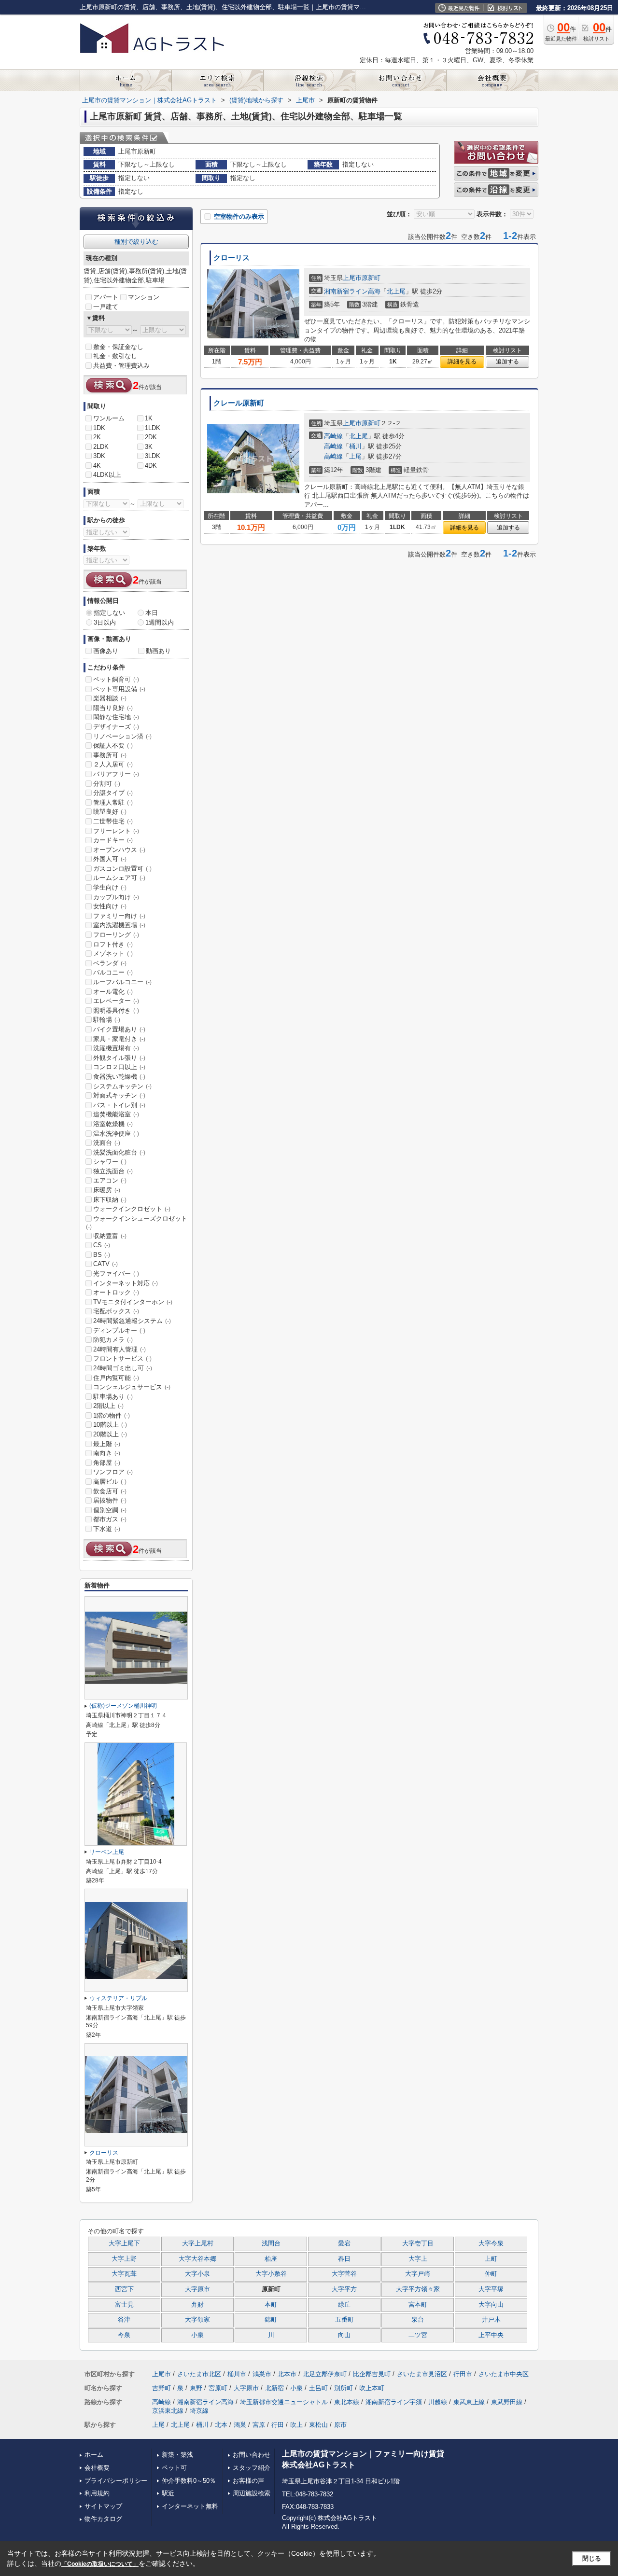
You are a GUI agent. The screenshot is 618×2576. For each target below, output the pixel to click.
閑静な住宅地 (116, 717)
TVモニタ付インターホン (133, 1302)
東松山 (318, 2425)
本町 (271, 2305)
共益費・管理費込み (121, 366)
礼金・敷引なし (115, 356)
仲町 (491, 2274)
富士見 (124, 2305)
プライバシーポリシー (116, 2481)
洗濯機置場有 (116, 1048)
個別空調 (110, 1510)
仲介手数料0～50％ (189, 2481)
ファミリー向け (119, 916)
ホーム (94, 2455)
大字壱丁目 (418, 2243)
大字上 (418, 2259)
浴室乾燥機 (113, 1124)
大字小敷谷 (271, 2274)
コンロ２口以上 (119, 1067)
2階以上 (108, 1406)
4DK (151, 466)
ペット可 (174, 2468)
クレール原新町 (239, 403)
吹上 (296, 2425)
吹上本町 (372, 2388)
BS (102, 1255)
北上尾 (396, 291)
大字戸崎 (418, 2274)
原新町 (371, 278)
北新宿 (274, 2388)
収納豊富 (110, 1236)
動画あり (158, 651)
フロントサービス (122, 1358)
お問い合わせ (252, 2455)
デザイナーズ (116, 727)
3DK (99, 456)
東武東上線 (469, 2402)
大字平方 (344, 2289)
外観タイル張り (119, 1058)
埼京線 (199, 2411)
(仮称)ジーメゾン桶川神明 (123, 1706)
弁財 (197, 2305)
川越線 (438, 2402)
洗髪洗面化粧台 (119, 1152)
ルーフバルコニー (122, 982)
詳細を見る (462, 362)
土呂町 (318, 2388)
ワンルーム (109, 418)
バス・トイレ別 (119, 1105)
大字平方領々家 (418, 2289)
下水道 (107, 1529)
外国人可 (110, 859)
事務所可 (110, 755)
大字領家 (197, 2320)
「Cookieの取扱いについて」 (100, 2564)
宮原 (259, 2425)
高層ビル (110, 1482)
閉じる (592, 2558)
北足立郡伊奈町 (325, 2374)
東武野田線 (507, 2402)
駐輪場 (107, 1020)
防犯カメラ (113, 1340)
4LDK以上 (107, 475)
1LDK (153, 428)
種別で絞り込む (136, 242)
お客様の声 (248, 2481)
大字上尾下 (124, 2243)
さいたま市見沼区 (422, 2374)
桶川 (355, 446)
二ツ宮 (418, 2335)
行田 (278, 2425)
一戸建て (106, 307)
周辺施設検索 (252, 2493)
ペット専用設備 (119, 689)
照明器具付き (116, 1010)
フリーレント (116, 831)
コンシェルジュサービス (132, 1387)
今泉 (124, 2335)
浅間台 (271, 2243)
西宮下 (124, 2289)
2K (97, 437)
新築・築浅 (177, 2455)
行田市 (463, 2374)
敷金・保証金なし (118, 347)
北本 (221, 2425)
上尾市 (352, 278)
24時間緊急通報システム (132, 1321)
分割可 (107, 784)
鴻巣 (240, 2425)
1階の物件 (112, 1415)
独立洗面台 (113, 1171)
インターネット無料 (190, 2506)
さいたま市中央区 (504, 2374)
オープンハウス (119, 850)
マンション (144, 297)
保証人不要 (113, 745)
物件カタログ (103, 2519)
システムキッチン (122, 1086)
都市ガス (110, 1519)
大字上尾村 (198, 2243)
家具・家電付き (119, 1039)
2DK (151, 437)
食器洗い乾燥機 (119, 1077)
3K (149, 447)
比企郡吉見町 (372, 2374)
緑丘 (344, 2305)
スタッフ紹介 (252, 2468)
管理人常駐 (113, 802)
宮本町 (418, 2305)
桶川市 (237, 2374)
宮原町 (218, 2388)
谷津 (124, 2320)
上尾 (355, 456)
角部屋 (107, 1463)
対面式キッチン (119, 1095)
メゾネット (113, 954)
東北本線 (347, 2402)
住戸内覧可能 (116, 1378)
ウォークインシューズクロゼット (137, 1223)
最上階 (107, 1444)
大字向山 (491, 2305)
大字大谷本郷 (197, 2259)
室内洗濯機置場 (119, 925)
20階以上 (110, 1434)
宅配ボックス (116, 1311)
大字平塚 (491, 2289)
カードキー (113, 840)
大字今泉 (491, 2243)
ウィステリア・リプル (118, 1998)
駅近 (168, 2493)
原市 (340, 2425)
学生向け (110, 887)
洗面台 (107, 1143)
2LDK (101, 447)
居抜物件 (110, 1500)
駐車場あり (113, 1397)
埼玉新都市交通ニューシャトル (284, 2402)
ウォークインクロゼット (132, 1209)
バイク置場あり (119, 1029)
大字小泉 (197, 2274)
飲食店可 (110, 1491)
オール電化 (113, 992)
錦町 (271, 2320)
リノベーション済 (122, 736)
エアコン (110, 1180)
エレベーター (116, 1001)
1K (149, 418)
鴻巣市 (262, 2374)
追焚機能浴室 (116, 1114)
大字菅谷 (344, 2274)
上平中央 (491, 2335)
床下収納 (110, 1200)
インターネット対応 (126, 1283)
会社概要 (97, 2468)
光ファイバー (116, 1274)
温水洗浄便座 (116, 1134)
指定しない (109, 613)
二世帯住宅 (113, 821)
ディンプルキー (119, 1330)
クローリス (232, 258)
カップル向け (116, 897)
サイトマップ (103, 2506)
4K (97, 466)
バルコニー (113, 972)
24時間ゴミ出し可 (123, 1368)
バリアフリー (116, 774)
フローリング (116, 935)
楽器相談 (110, 698)
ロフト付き (113, 944)
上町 (491, 2259)
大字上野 (124, 2259)
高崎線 (333, 436)
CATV (105, 1264)
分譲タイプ (113, 793)
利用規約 (97, 2493)
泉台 (418, 2320)
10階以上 (110, 1425)
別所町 (344, 2388)
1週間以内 (160, 622)
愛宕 (344, 2243)
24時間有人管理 (119, 1349)
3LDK (153, 456)
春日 (344, 2259)
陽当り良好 (113, 708)
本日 (152, 613)
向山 (344, 2335)
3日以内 (105, 622)
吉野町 (162, 2388)
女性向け (110, 906)
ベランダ (110, 963)
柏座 (271, 2259)
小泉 (197, 2335)
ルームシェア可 (119, 878)
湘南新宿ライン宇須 (394, 2402)
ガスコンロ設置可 (122, 869)
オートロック (116, 1292)
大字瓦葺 (124, 2274)
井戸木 (491, 2320)
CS (102, 1245)
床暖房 (107, 1190)
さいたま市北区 (199, 2374)
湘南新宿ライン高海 (352, 291)
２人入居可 (113, 764)
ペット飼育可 (116, 679)
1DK (99, 428)
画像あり (106, 651)
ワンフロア (113, 1472)
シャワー (110, 1162)
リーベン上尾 (107, 1852)
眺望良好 (110, 812)
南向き (107, 1453)
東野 (196, 2388)
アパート (106, 297)
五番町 (344, 2320)
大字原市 (197, 2289)
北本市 (287, 2374)
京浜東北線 (168, 2411)
